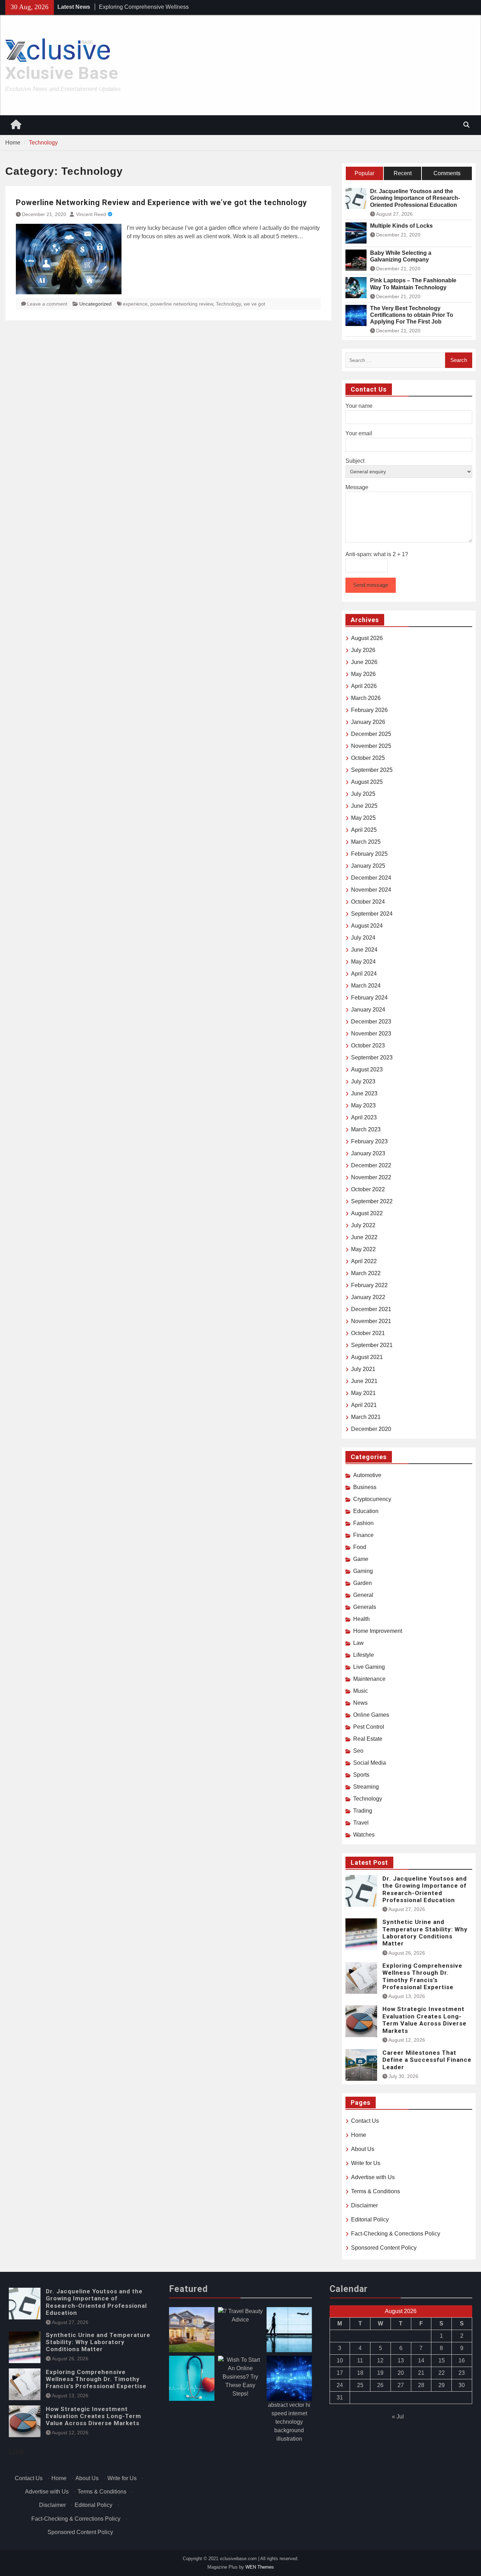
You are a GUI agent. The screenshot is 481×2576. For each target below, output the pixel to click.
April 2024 (364, 974)
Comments (447, 173)
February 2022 (369, 1285)
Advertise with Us (373, 2177)
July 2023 (363, 1081)
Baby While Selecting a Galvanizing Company (401, 256)
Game (361, 1559)
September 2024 (372, 914)
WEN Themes (260, 2567)
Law (358, 1643)
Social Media (370, 1763)
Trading (363, 1811)
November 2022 (371, 1177)
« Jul (398, 2417)
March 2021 (366, 1417)
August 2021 (367, 1357)
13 (401, 2360)
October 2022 (368, 1189)
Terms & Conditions (376, 2191)
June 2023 (364, 1093)
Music (361, 1691)
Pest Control (369, 1727)
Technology (228, 304)
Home (359, 2135)
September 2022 (372, 1201)
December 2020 (371, 1429)
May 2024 (363, 962)
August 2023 (367, 1069)
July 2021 (363, 1369)
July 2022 (363, 1225)
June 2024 (364, 950)
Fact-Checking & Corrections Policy (396, 2234)
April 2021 (364, 1405)
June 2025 (364, 806)
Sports (361, 1775)
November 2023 (371, 1034)
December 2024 (371, 878)
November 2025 (371, 746)
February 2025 (369, 854)
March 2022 (366, 1273)
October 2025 (368, 758)
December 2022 (371, 1165)
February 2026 (369, 710)
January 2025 (368, 866)
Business (365, 1487)
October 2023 (368, 1046)
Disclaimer (364, 2205)
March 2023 (366, 1129)
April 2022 (364, 1261)
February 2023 (369, 1141)
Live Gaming (369, 1667)
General (363, 1595)
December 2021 (371, 1309)
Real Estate (368, 1739)
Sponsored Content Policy (384, 2248)
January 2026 (368, 722)
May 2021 (363, 1393)
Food (360, 1547)
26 (380, 2385)
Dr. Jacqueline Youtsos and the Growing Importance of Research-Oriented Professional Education (415, 198)
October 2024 (368, 902)
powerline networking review (182, 304)
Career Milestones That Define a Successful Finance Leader (427, 2060)
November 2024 (371, 890)
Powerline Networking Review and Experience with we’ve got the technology (161, 202)
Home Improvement (378, 1631)
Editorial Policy (370, 2220)
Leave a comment (47, 304)
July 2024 (363, 938)
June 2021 (364, 1381)
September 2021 (372, 1345)
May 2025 (363, 818)
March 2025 (366, 842)
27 (401, 2385)
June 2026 (364, 662)
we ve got (254, 304)
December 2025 (371, 734)
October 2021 (368, 1333)
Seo (358, 1751)
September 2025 (372, 770)
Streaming (366, 1787)
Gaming (363, 1571)
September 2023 (372, 1058)
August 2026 (367, 638)
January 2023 (368, 1153)
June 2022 (364, 1237)
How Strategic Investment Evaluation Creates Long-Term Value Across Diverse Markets (424, 2020)
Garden (363, 1583)
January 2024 (368, 1010)
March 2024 (366, 986)
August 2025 (367, 782)
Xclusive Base (62, 73)
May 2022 (363, 1249)
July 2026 (363, 650)
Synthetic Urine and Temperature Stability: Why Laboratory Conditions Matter (425, 1933)
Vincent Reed (91, 214)
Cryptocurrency (372, 1499)
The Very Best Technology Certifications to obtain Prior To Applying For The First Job (412, 315)
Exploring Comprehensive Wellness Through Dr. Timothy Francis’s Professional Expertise (422, 1976)
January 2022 (368, 1297)
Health (361, 1619)
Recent (403, 173)
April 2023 (364, 1117)
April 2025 (364, 830)
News (360, 1703)
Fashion (363, 1523)
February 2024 (369, 998)
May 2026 (363, 674)
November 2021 (371, 1321)
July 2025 (363, 794)
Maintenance (369, 1679)
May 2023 (363, 1105)
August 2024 (367, 926)
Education (366, 1511)
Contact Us (365, 2121)
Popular (364, 173)
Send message (371, 585)
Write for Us (366, 2163)
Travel (361, 1823)
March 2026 (366, 698)
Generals (365, 1607)
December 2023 (371, 1022)
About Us (363, 2149)
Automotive (367, 1475)
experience (135, 304)
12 (380, 2360)
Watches (364, 1835)
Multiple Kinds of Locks (401, 226)
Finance (363, 1535)
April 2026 (364, 686)
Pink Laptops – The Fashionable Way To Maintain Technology (413, 284)
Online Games (371, 1715)
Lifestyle (364, 1655)
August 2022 (367, 1213)
